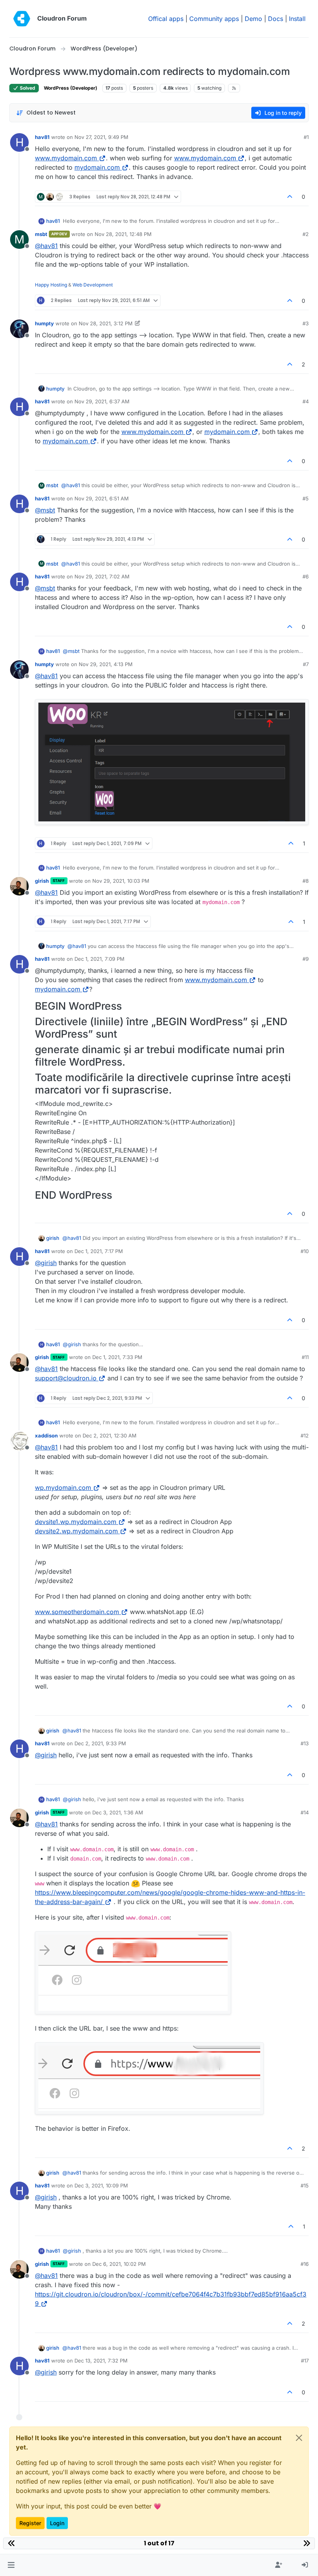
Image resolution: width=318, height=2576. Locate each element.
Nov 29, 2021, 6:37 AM (102, 401)
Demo (253, 19)
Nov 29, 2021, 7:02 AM (102, 576)
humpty (44, 323)
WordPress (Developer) (71, 88)
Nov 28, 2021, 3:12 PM (106, 323)
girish (42, 881)
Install (297, 19)
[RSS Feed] (234, 88)
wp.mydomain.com (63, 1488)
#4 (306, 401)
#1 (306, 137)
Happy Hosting (51, 285)
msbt (41, 234)
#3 (306, 323)
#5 (306, 498)
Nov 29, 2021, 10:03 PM (121, 881)
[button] (11, 2565)
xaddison (46, 1436)
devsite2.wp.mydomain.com (76, 1531)
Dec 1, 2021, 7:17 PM (99, 1251)
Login (57, 2523)
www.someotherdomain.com (77, 1612)
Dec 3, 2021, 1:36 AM (118, 1812)
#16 (305, 2264)
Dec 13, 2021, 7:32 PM (101, 2361)
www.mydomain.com (66, 158)
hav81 (42, 137)
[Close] (299, 2438)
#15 (305, 2185)
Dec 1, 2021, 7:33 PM (117, 1357)
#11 (305, 1357)
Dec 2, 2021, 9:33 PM (100, 1743)
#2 (306, 234)
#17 (305, 2361)
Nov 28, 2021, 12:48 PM (123, 234)
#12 (305, 1436)
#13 (305, 1743)
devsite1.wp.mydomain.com (76, 1522)
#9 (306, 959)
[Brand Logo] (22, 19)
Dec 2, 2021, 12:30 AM (110, 1436)
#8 (306, 881)
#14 (305, 1812)
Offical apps (166, 19)
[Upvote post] (290, 197)
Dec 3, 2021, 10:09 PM (101, 2185)
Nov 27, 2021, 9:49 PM (101, 137)
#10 (305, 1251)
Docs (276, 19)
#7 (306, 664)
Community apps (214, 19)
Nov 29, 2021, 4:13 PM (106, 664)
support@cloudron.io (66, 1378)
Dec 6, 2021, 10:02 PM (119, 2264)
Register (30, 2523)
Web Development (93, 285)
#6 (306, 576)
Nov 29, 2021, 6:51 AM (102, 498)
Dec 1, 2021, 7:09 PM (99, 959)
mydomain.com (97, 167)
